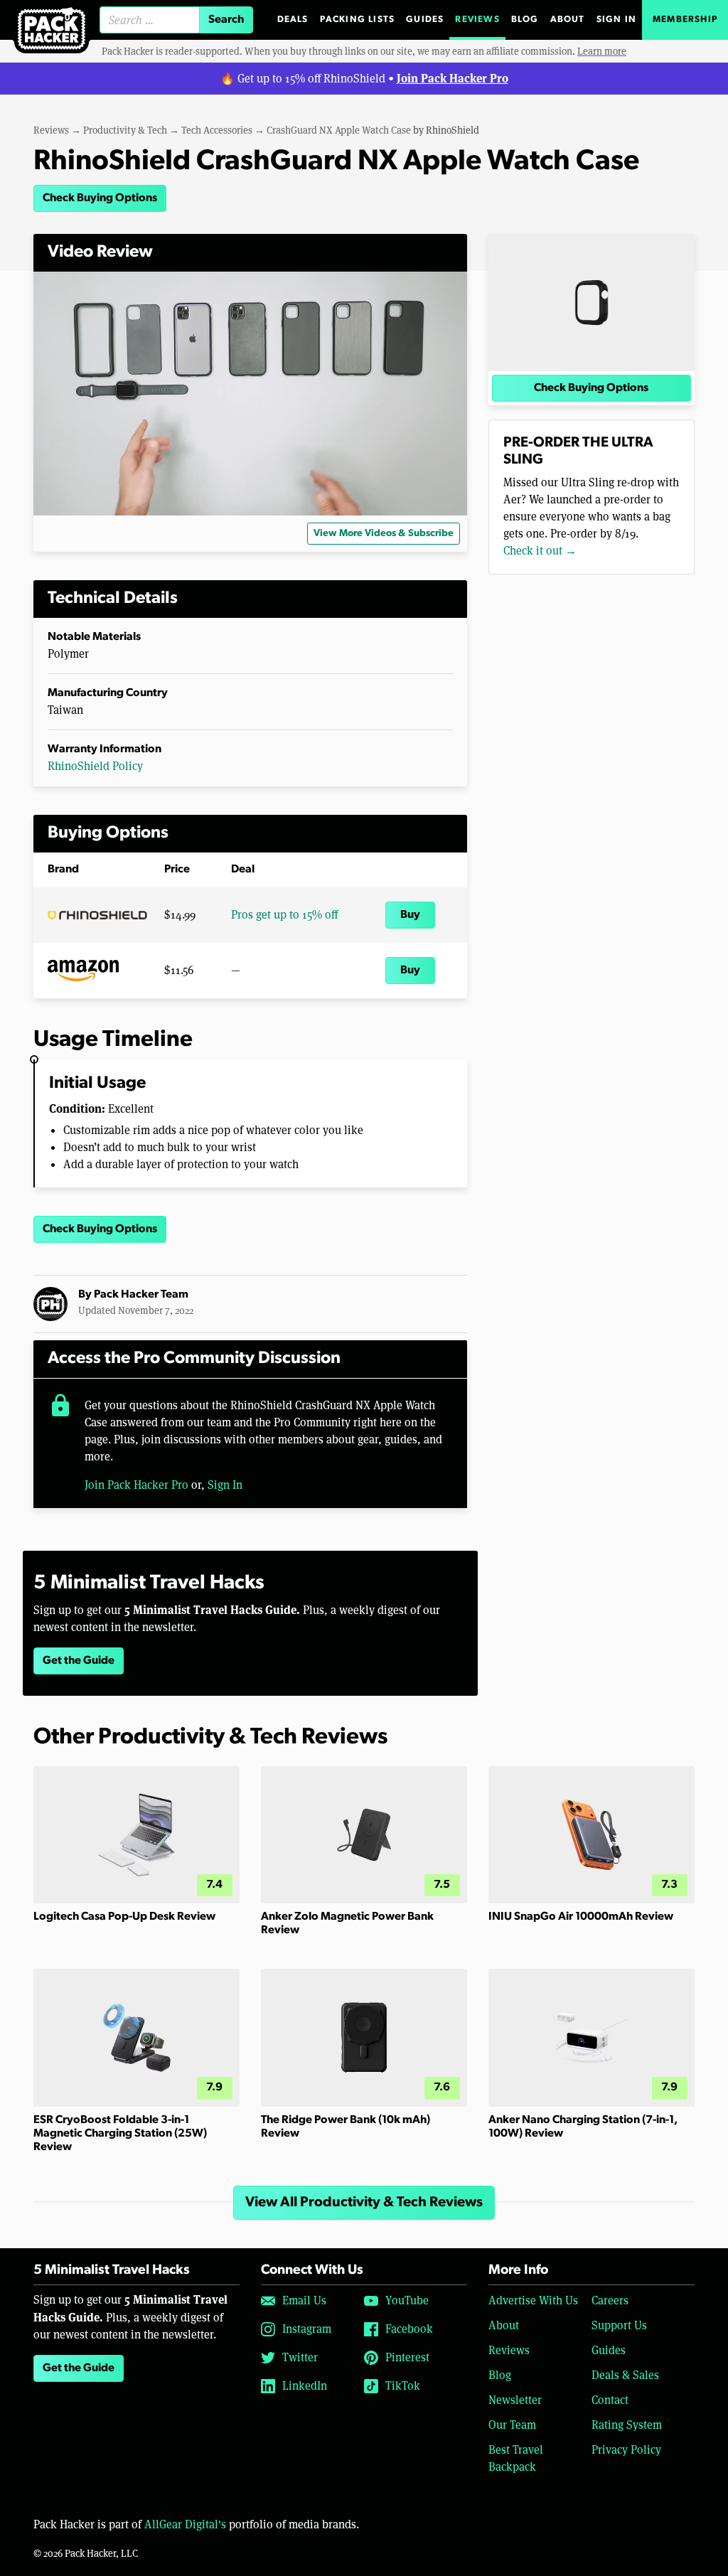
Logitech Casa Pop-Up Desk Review (124, 1917)
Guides (425, 20)
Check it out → (540, 551)
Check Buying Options (100, 198)
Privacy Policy (626, 2450)
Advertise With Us (533, 2300)
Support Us (619, 2325)
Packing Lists (358, 20)
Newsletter (515, 2400)
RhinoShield (453, 130)
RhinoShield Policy (95, 766)
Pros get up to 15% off (284, 915)
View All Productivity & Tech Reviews (364, 2203)
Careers (610, 2300)
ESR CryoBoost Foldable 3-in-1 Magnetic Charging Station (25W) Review (120, 2134)
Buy (410, 915)
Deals (293, 20)
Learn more (602, 51)
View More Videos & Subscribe (384, 534)
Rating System (627, 2425)
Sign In (616, 20)
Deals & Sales (625, 2375)
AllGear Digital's (185, 2524)
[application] (250, 394)
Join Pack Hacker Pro (453, 78)
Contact (610, 2400)
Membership (685, 20)
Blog (525, 20)
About (568, 20)
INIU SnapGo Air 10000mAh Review (581, 1917)
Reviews (477, 20)
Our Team (512, 2425)
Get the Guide (79, 1661)
